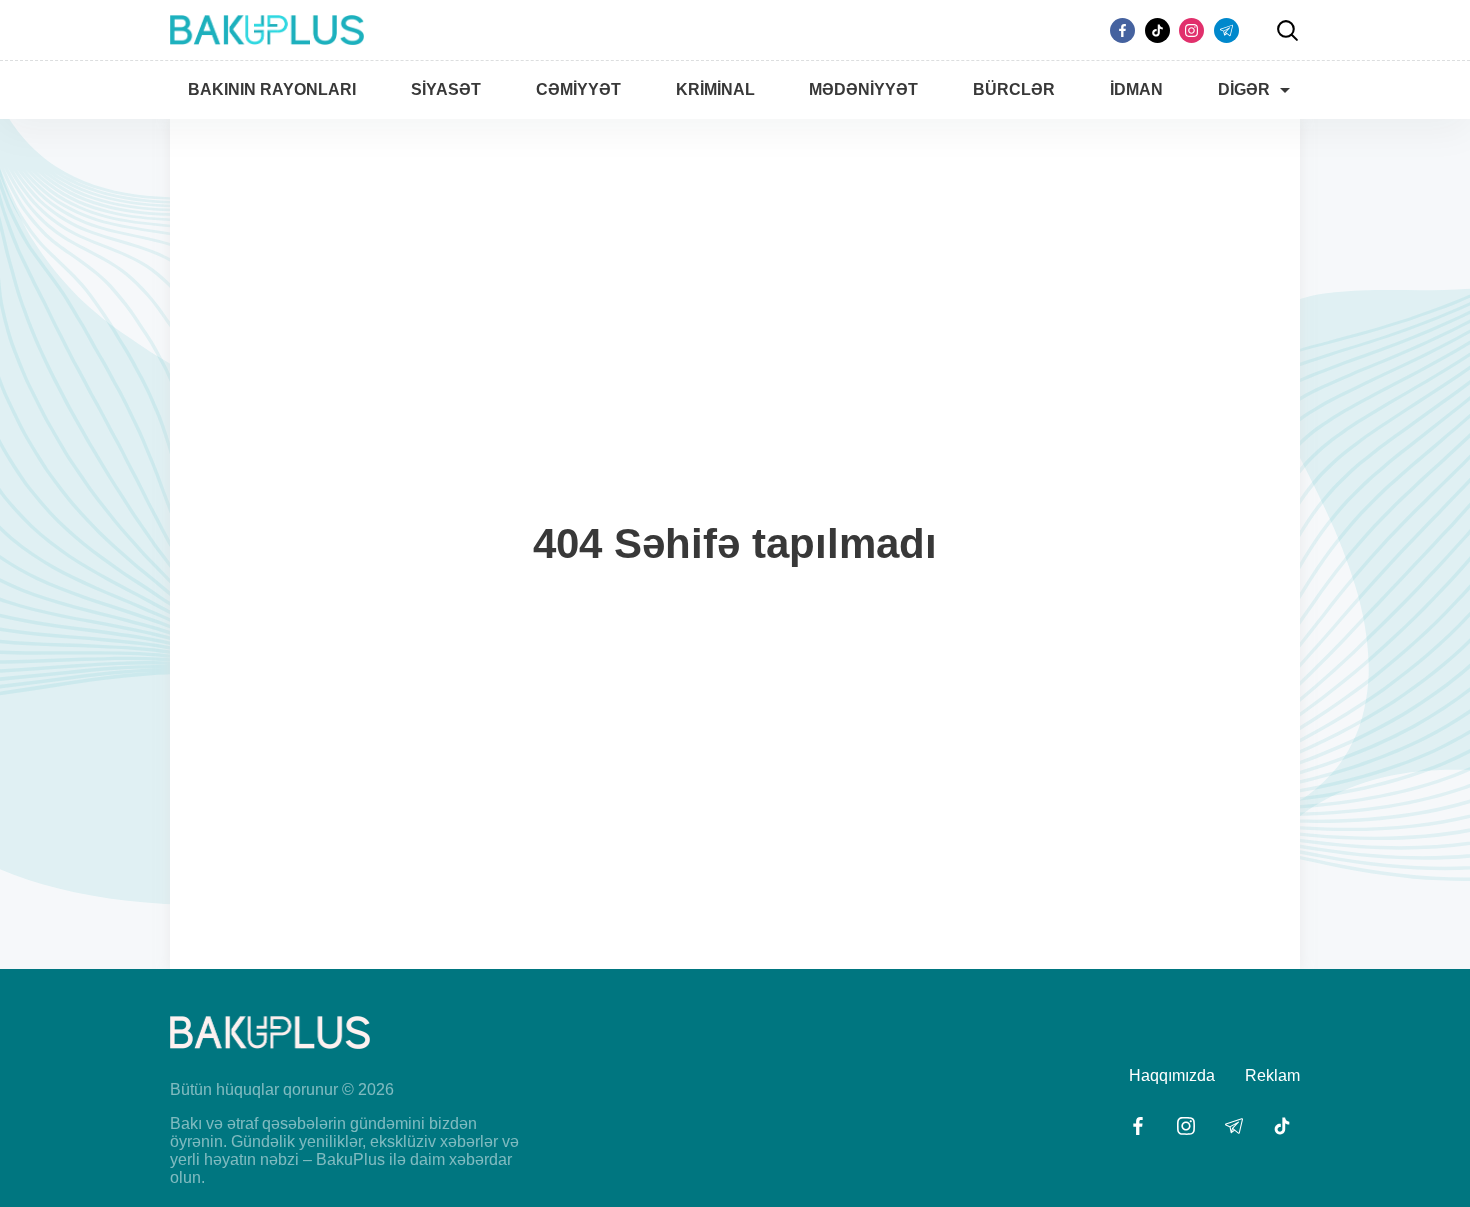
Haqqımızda (1172, 1075)
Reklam (1272, 1075)
